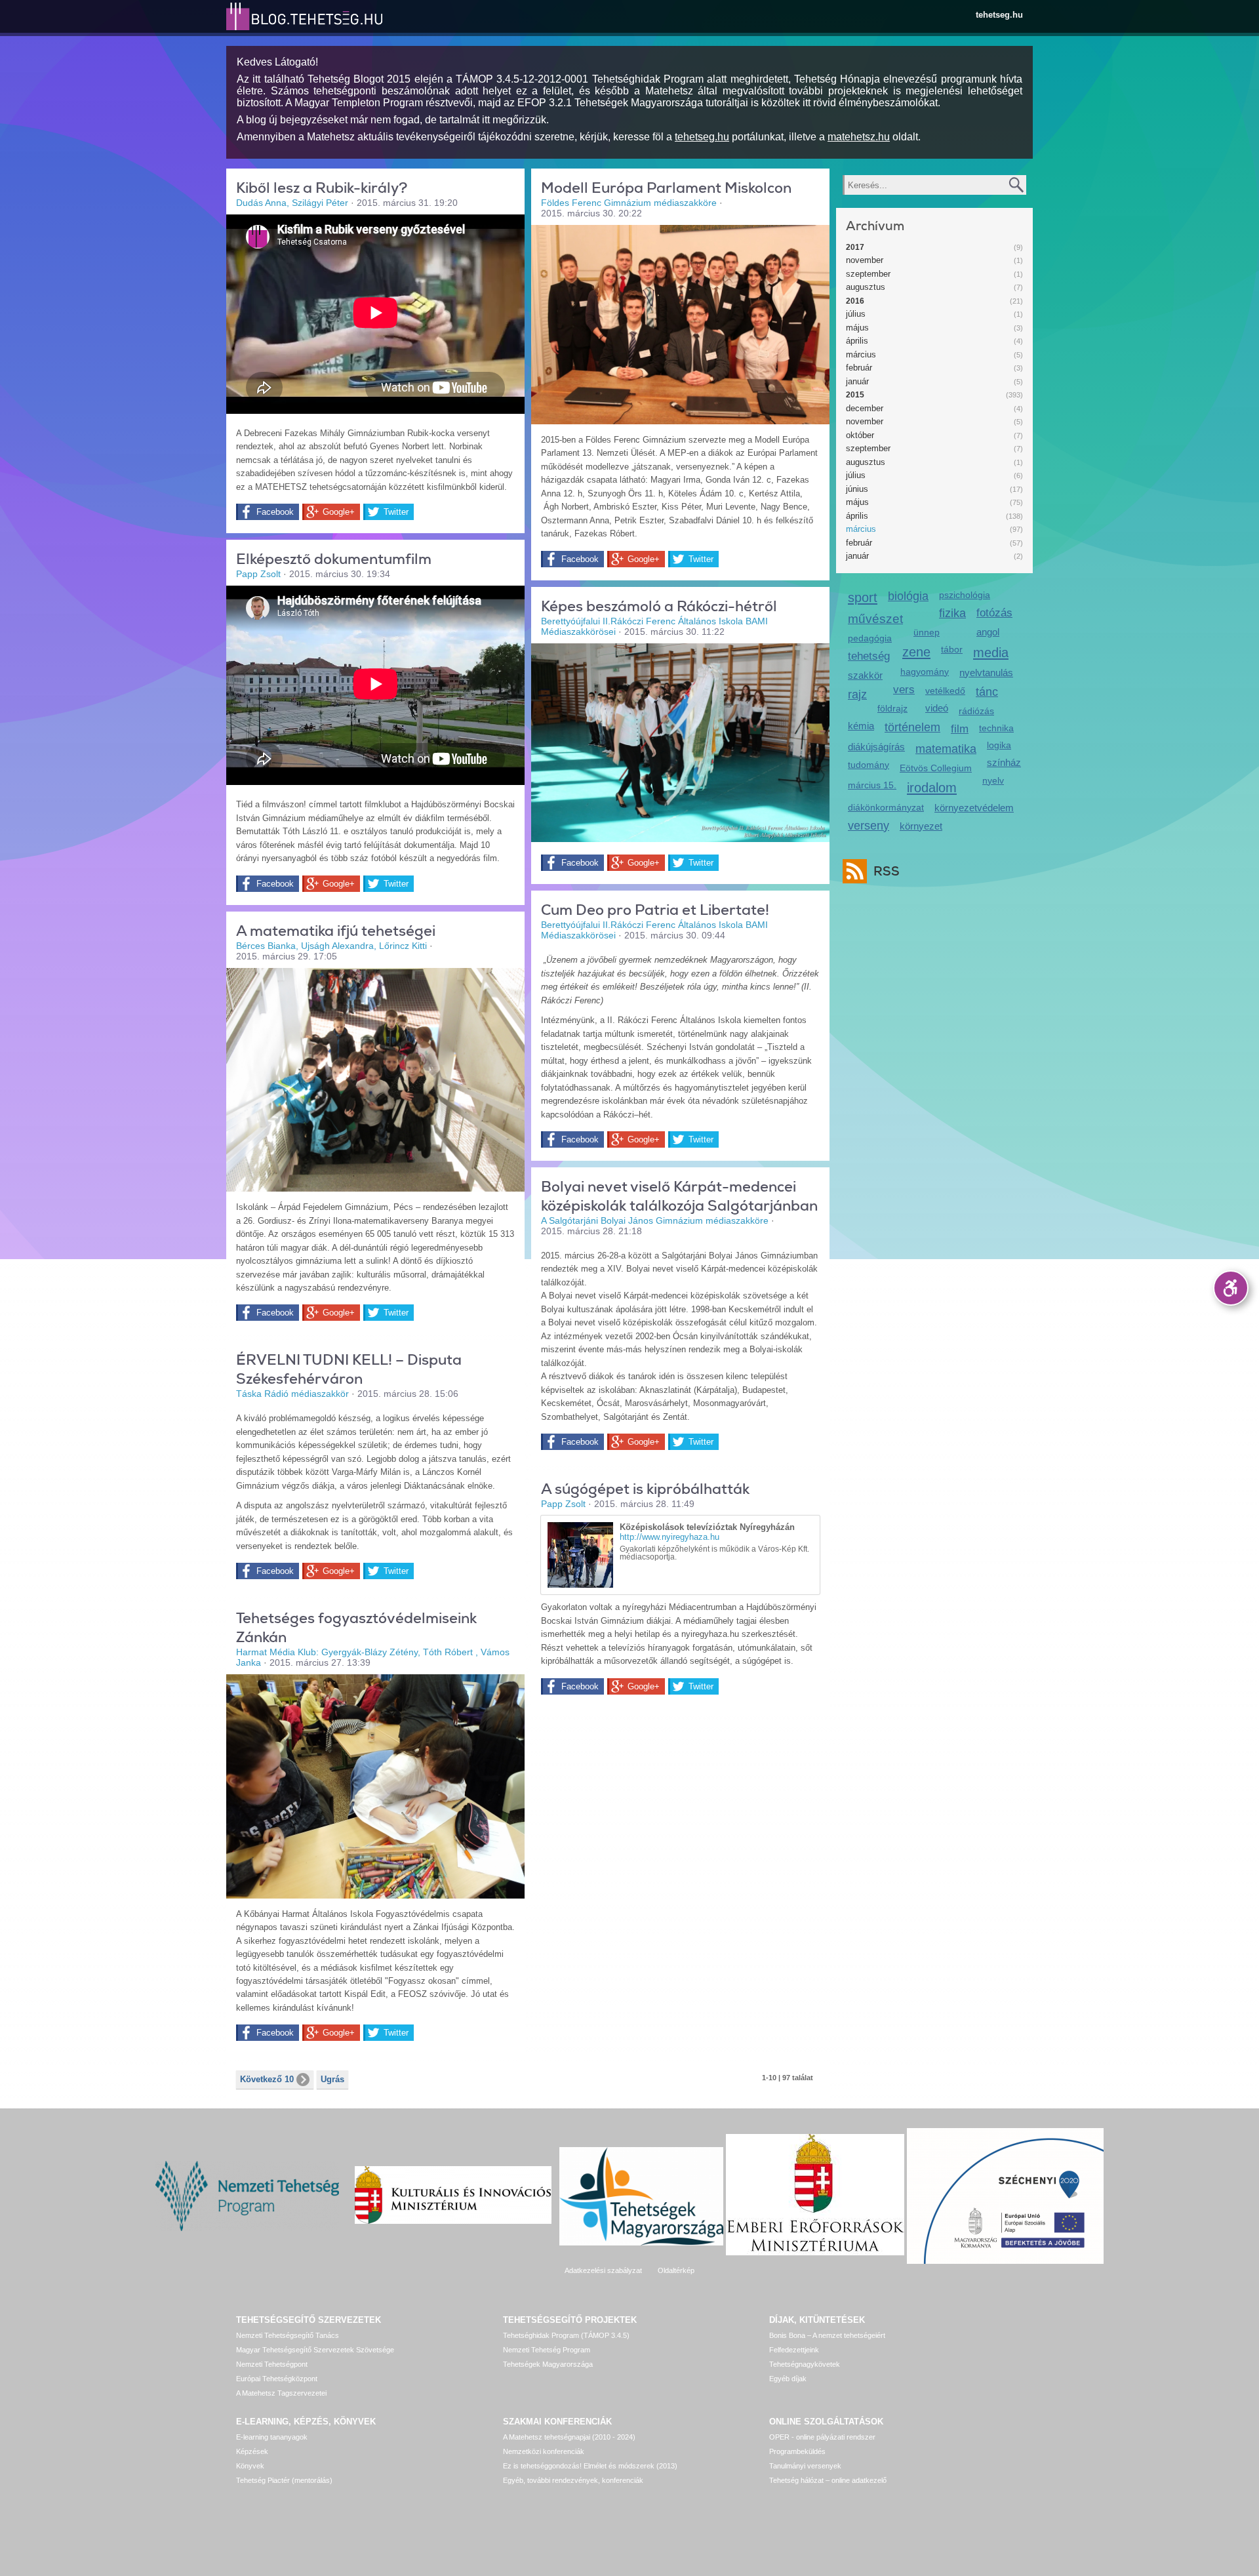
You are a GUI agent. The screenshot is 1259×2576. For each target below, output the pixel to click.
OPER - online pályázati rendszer (822, 2437)
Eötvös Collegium (936, 768)
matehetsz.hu (859, 137)
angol (988, 632)
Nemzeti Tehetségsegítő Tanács (288, 2335)
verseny (869, 826)
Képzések (252, 2451)
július (856, 314)
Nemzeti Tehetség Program (547, 2350)
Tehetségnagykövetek (805, 2364)
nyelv (993, 780)
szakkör (865, 675)
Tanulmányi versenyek (805, 2466)
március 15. (872, 785)
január (857, 381)
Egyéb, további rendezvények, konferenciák (573, 2480)
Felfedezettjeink (794, 2350)
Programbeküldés (797, 2451)
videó (937, 708)
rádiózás (976, 711)
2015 (855, 395)
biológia (908, 596)
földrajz (892, 708)
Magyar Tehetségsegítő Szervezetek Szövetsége (315, 2350)
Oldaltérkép (676, 2270)
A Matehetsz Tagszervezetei (281, 2393)
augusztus (866, 287)
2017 (855, 247)
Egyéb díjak (788, 2379)
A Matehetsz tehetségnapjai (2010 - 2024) (569, 2437)
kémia (861, 726)
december (865, 408)
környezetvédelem (974, 808)
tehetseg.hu (999, 15)
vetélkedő (945, 691)
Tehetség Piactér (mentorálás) (284, 2480)
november (865, 260)
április (857, 341)
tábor (952, 649)
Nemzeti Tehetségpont (272, 2364)
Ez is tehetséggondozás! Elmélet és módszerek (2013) (590, 2466)
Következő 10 (267, 2079)
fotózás (994, 613)
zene (916, 652)
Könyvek (250, 2466)
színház (1004, 762)
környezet (921, 826)
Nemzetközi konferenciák (544, 2451)
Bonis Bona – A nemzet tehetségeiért (827, 2335)
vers (904, 690)
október (860, 435)
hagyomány (925, 672)
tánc (987, 692)
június (857, 489)
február (859, 368)
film (960, 729)
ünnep (927, 632)
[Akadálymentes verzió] (1231, 1288)
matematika (946, 749)
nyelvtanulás (986, 673)
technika (996, 728)
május (857, 328)
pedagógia (870, 638)
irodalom (932, 787)
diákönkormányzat (886, 807)
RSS (887, 871)
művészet (875, 619)
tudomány (869, 765)
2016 (855, 301)
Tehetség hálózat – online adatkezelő (828, 2480)
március (861, 354)
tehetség (869, 656)
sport (863, 597)
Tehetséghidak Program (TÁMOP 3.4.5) (566, 2335)
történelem (912, 727)
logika (999, 745)
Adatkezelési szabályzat (603, 2270)
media (991, 652)
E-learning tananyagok (272, 2437)
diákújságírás (876, 747)
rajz (857, 694)
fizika (952, 613)
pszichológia (965, 595)
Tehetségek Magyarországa (548, 2364)
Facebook (275, 512)
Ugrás (332, 2079)
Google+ (339, 512)
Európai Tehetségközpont (277, 2379)
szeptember (868, 274)
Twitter (396, 512)
